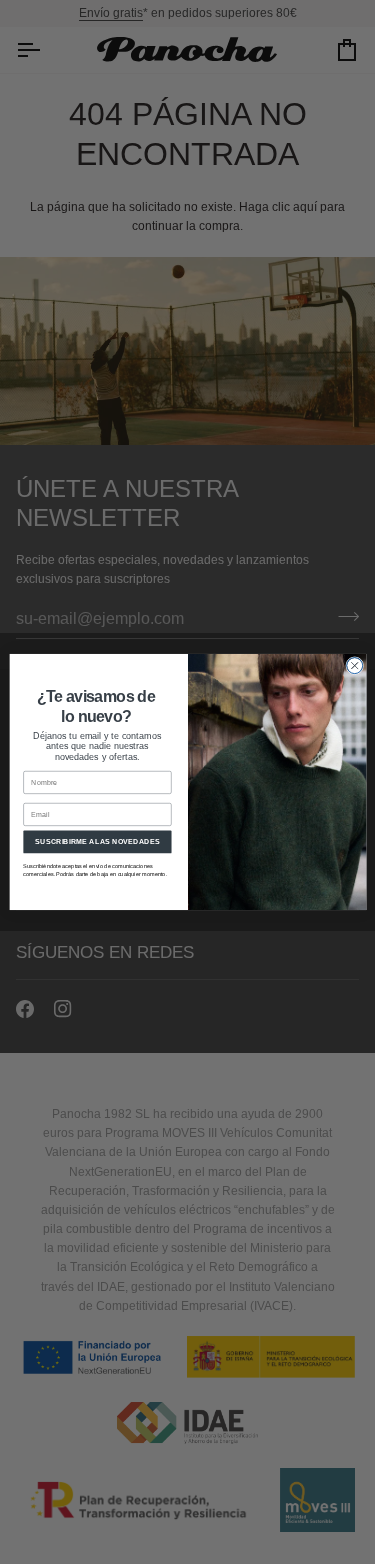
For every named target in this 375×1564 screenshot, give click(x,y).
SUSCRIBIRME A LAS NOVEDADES (97, 842)
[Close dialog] (354, 666)
